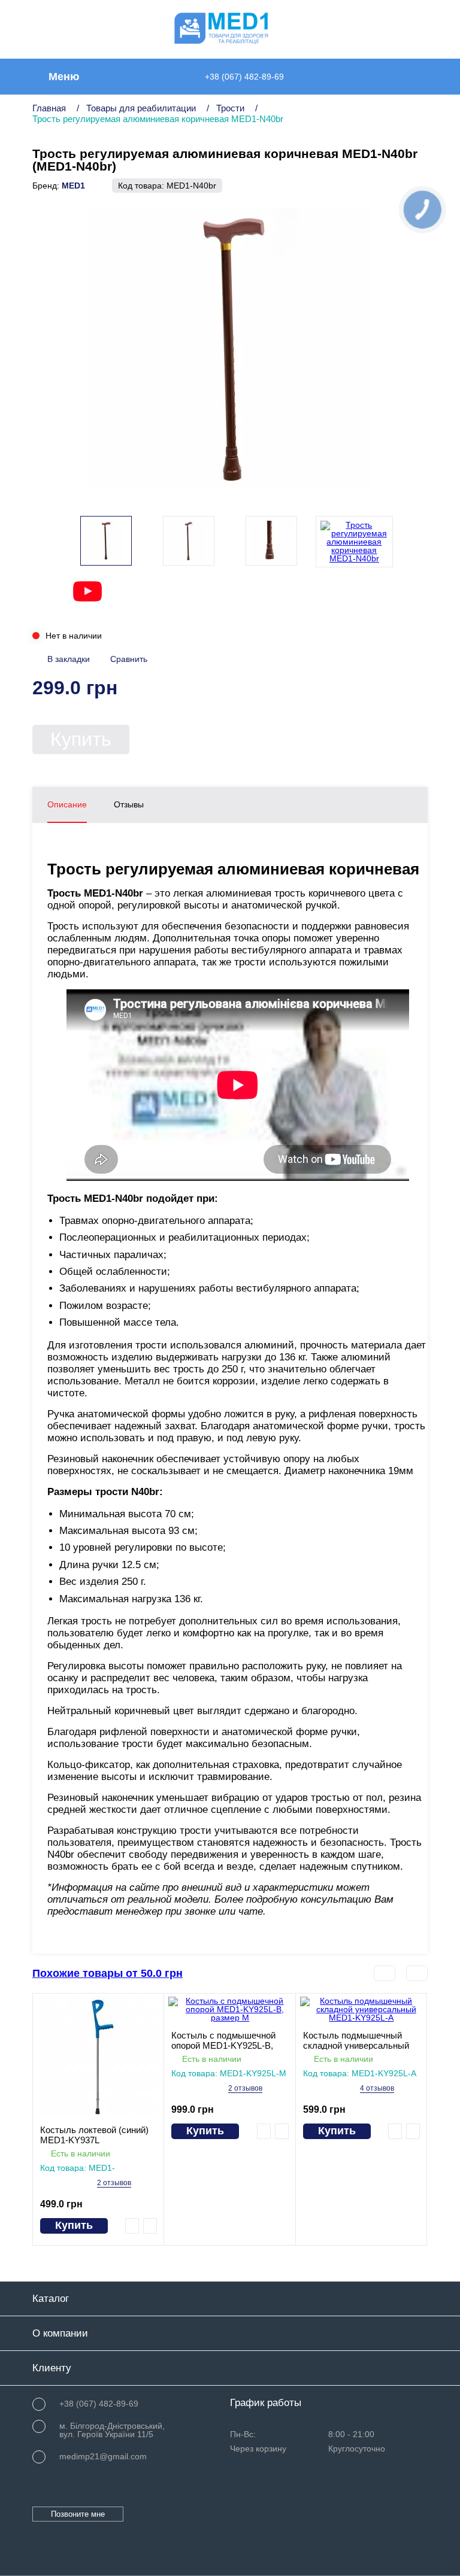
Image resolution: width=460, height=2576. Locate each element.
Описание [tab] (67, 804)
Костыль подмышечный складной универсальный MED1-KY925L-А (356, 2040)
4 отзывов (377, 2089)
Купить (81, 739)
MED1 (73, 186)
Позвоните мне (78, 2514)
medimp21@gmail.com (103, 2456)
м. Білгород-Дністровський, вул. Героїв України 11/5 (112, 2430)
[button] (407, 542)
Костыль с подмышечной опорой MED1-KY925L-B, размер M (223, 2040)
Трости (230, 108)
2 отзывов (114, 2183)
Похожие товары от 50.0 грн (108, 1973)
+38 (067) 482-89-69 (244, 77)
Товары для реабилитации (141, 108)
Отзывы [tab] (129, 804)
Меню (64, 77)
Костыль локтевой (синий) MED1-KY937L (94, 2135)
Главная (49, 108)
